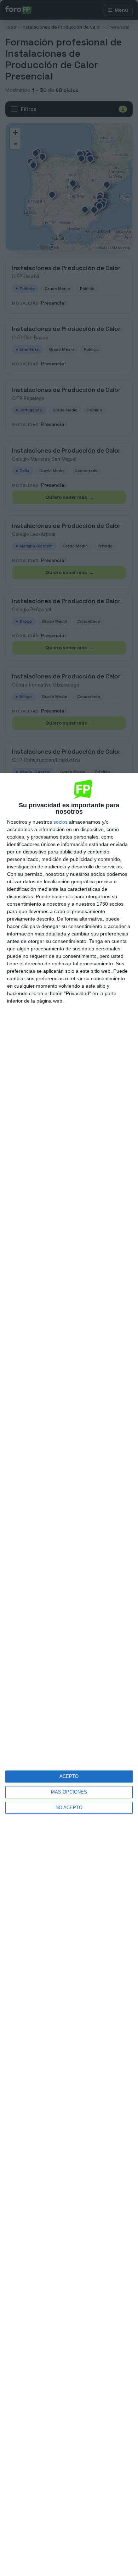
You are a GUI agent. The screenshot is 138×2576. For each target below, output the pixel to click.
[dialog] (69, 1674)
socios (61, 822)
